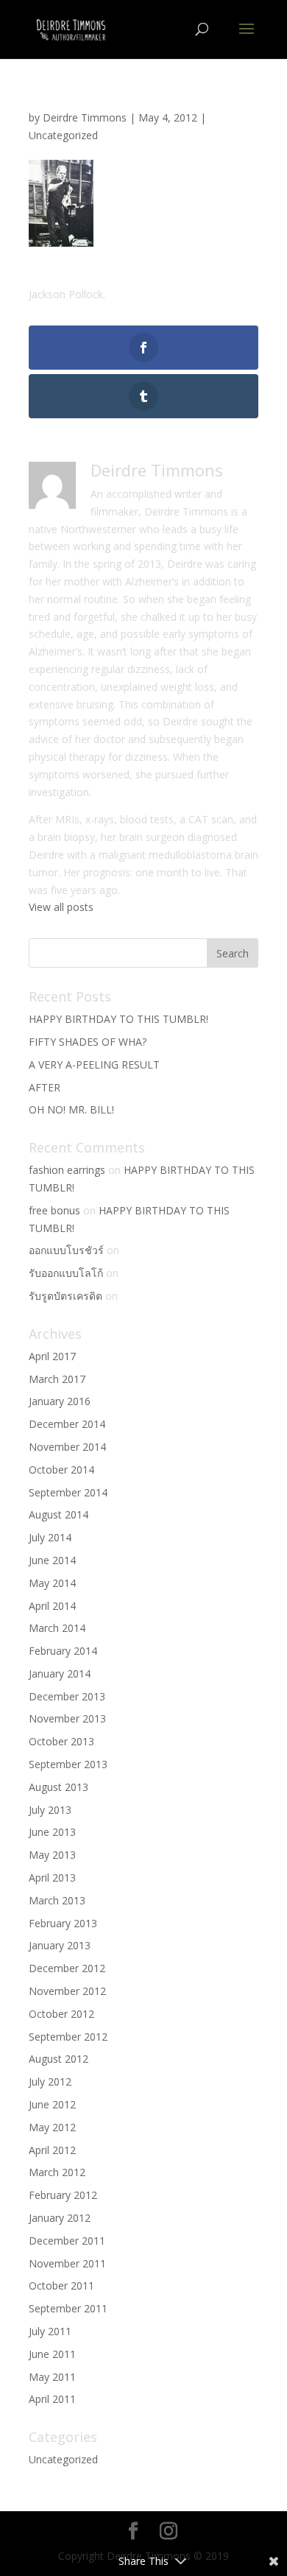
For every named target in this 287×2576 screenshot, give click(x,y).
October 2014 (61, 1470)
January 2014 (60, 1674)
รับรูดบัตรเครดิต (65, 1296)
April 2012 (52, 2150)
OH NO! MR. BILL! (71, 1109)
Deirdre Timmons (85, 117)
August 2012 (59, 2059)
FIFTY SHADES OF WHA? (88, 1042)
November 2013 (67, 1718)
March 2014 (57, 1628)
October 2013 (61, 1741)
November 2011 (67, 2263)
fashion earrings (67, 1170)
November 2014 (67, 1447)
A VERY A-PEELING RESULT (94, 1064)
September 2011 (68, 2308)
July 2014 (50, 1537)
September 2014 (68, 1492)
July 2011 (50, 2331)
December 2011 (67, 2241)
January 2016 (60, 1401)
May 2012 (52, 2127)
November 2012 (67, 1991)
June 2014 (52, 1560)
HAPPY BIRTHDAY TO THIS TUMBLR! (118, 1019)
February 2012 (63, 2195)
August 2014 (59, 1514)
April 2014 (52, 1606)
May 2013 (52, 1855)
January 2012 (60, 2218)
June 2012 (52, 2104)
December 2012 (67, 1968)
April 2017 (52, 1356)
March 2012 (57, 2172)
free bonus (54, 1210)
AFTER (45, 1087)
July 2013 (50, 1810)
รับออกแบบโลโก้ (66, 1273)
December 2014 (67, 1424)
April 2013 (52, 1878)
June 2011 (52, 2354)
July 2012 (50, 2081)
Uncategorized (63, 135)
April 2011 (52, 2399)
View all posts (61, 907)
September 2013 (68, 1764)
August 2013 (59, 1787)
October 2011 (61, 2285)
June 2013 (52, 1832)
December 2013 (67, 1696)
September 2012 (68, 2037)
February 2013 (63, 1923)
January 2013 (60, 1945)
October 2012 (61, 2014)
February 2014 (63, 1651)
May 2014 (52, 1583)
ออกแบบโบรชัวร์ (66, 1250)
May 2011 (52, 2377)
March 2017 (57, 1379)
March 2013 (57, 1900)
